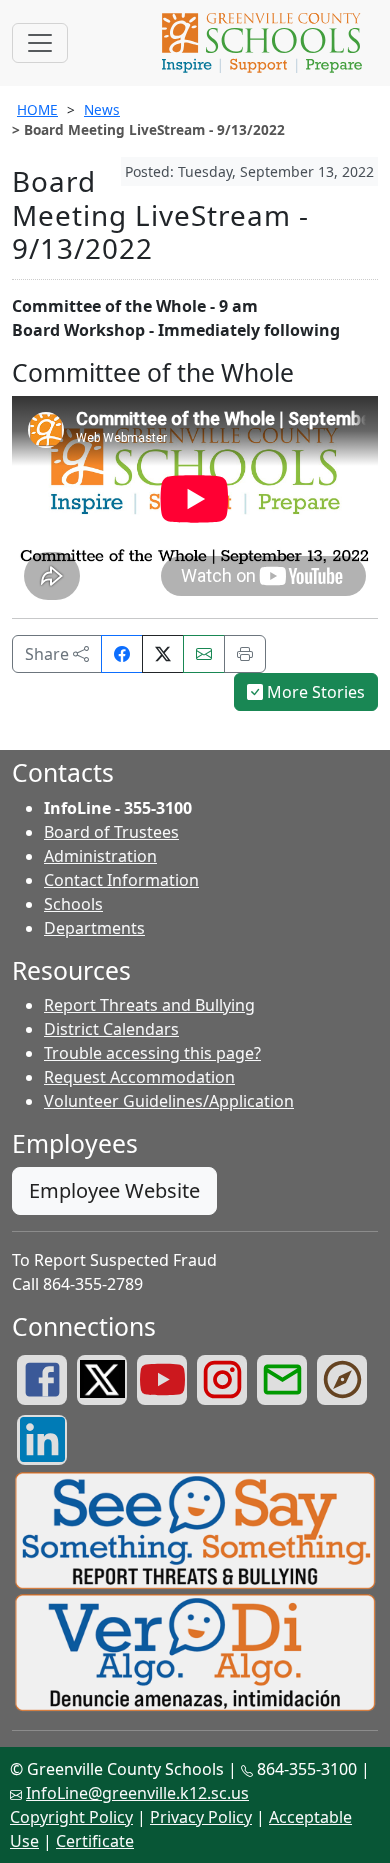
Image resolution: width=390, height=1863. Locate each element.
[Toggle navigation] (40, 43)
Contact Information (121, 880)
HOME (37, 109)
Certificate (95, 1841)
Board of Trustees (111, 832)
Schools (73, 904)
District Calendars (111, 1029)
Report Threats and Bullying (149, 1005)
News (102, 109)
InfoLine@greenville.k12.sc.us (137, 1793)
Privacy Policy (201, 1817)
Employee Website (114, 1190)
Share (49, 654)
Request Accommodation (139, 1077)
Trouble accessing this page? (152, 1053)
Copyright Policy (71, 1817)
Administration (100, 856)
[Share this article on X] (163, 654)
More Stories (314, 692)
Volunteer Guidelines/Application (169, 1101)
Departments (94, 928)
